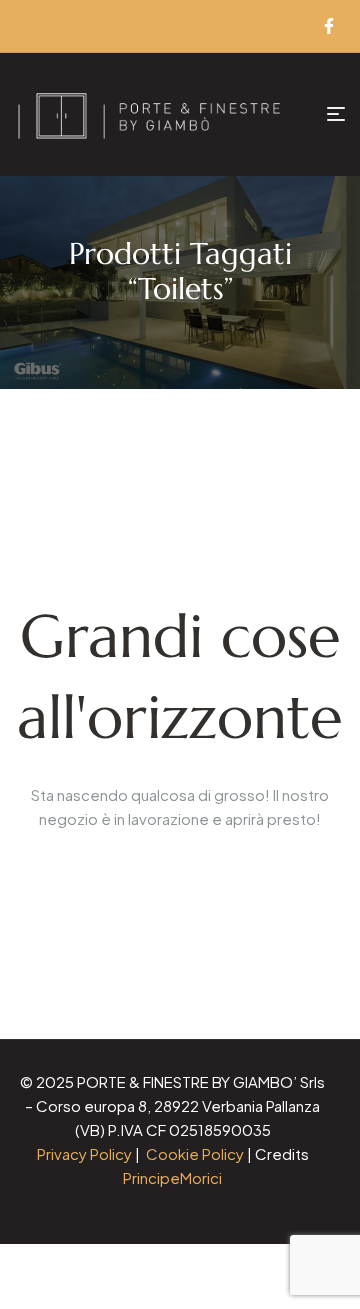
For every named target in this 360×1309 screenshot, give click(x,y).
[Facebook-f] (329, 26)
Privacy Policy (84, 1153)
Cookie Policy (195, 1153)
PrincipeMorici (172, 1177)
